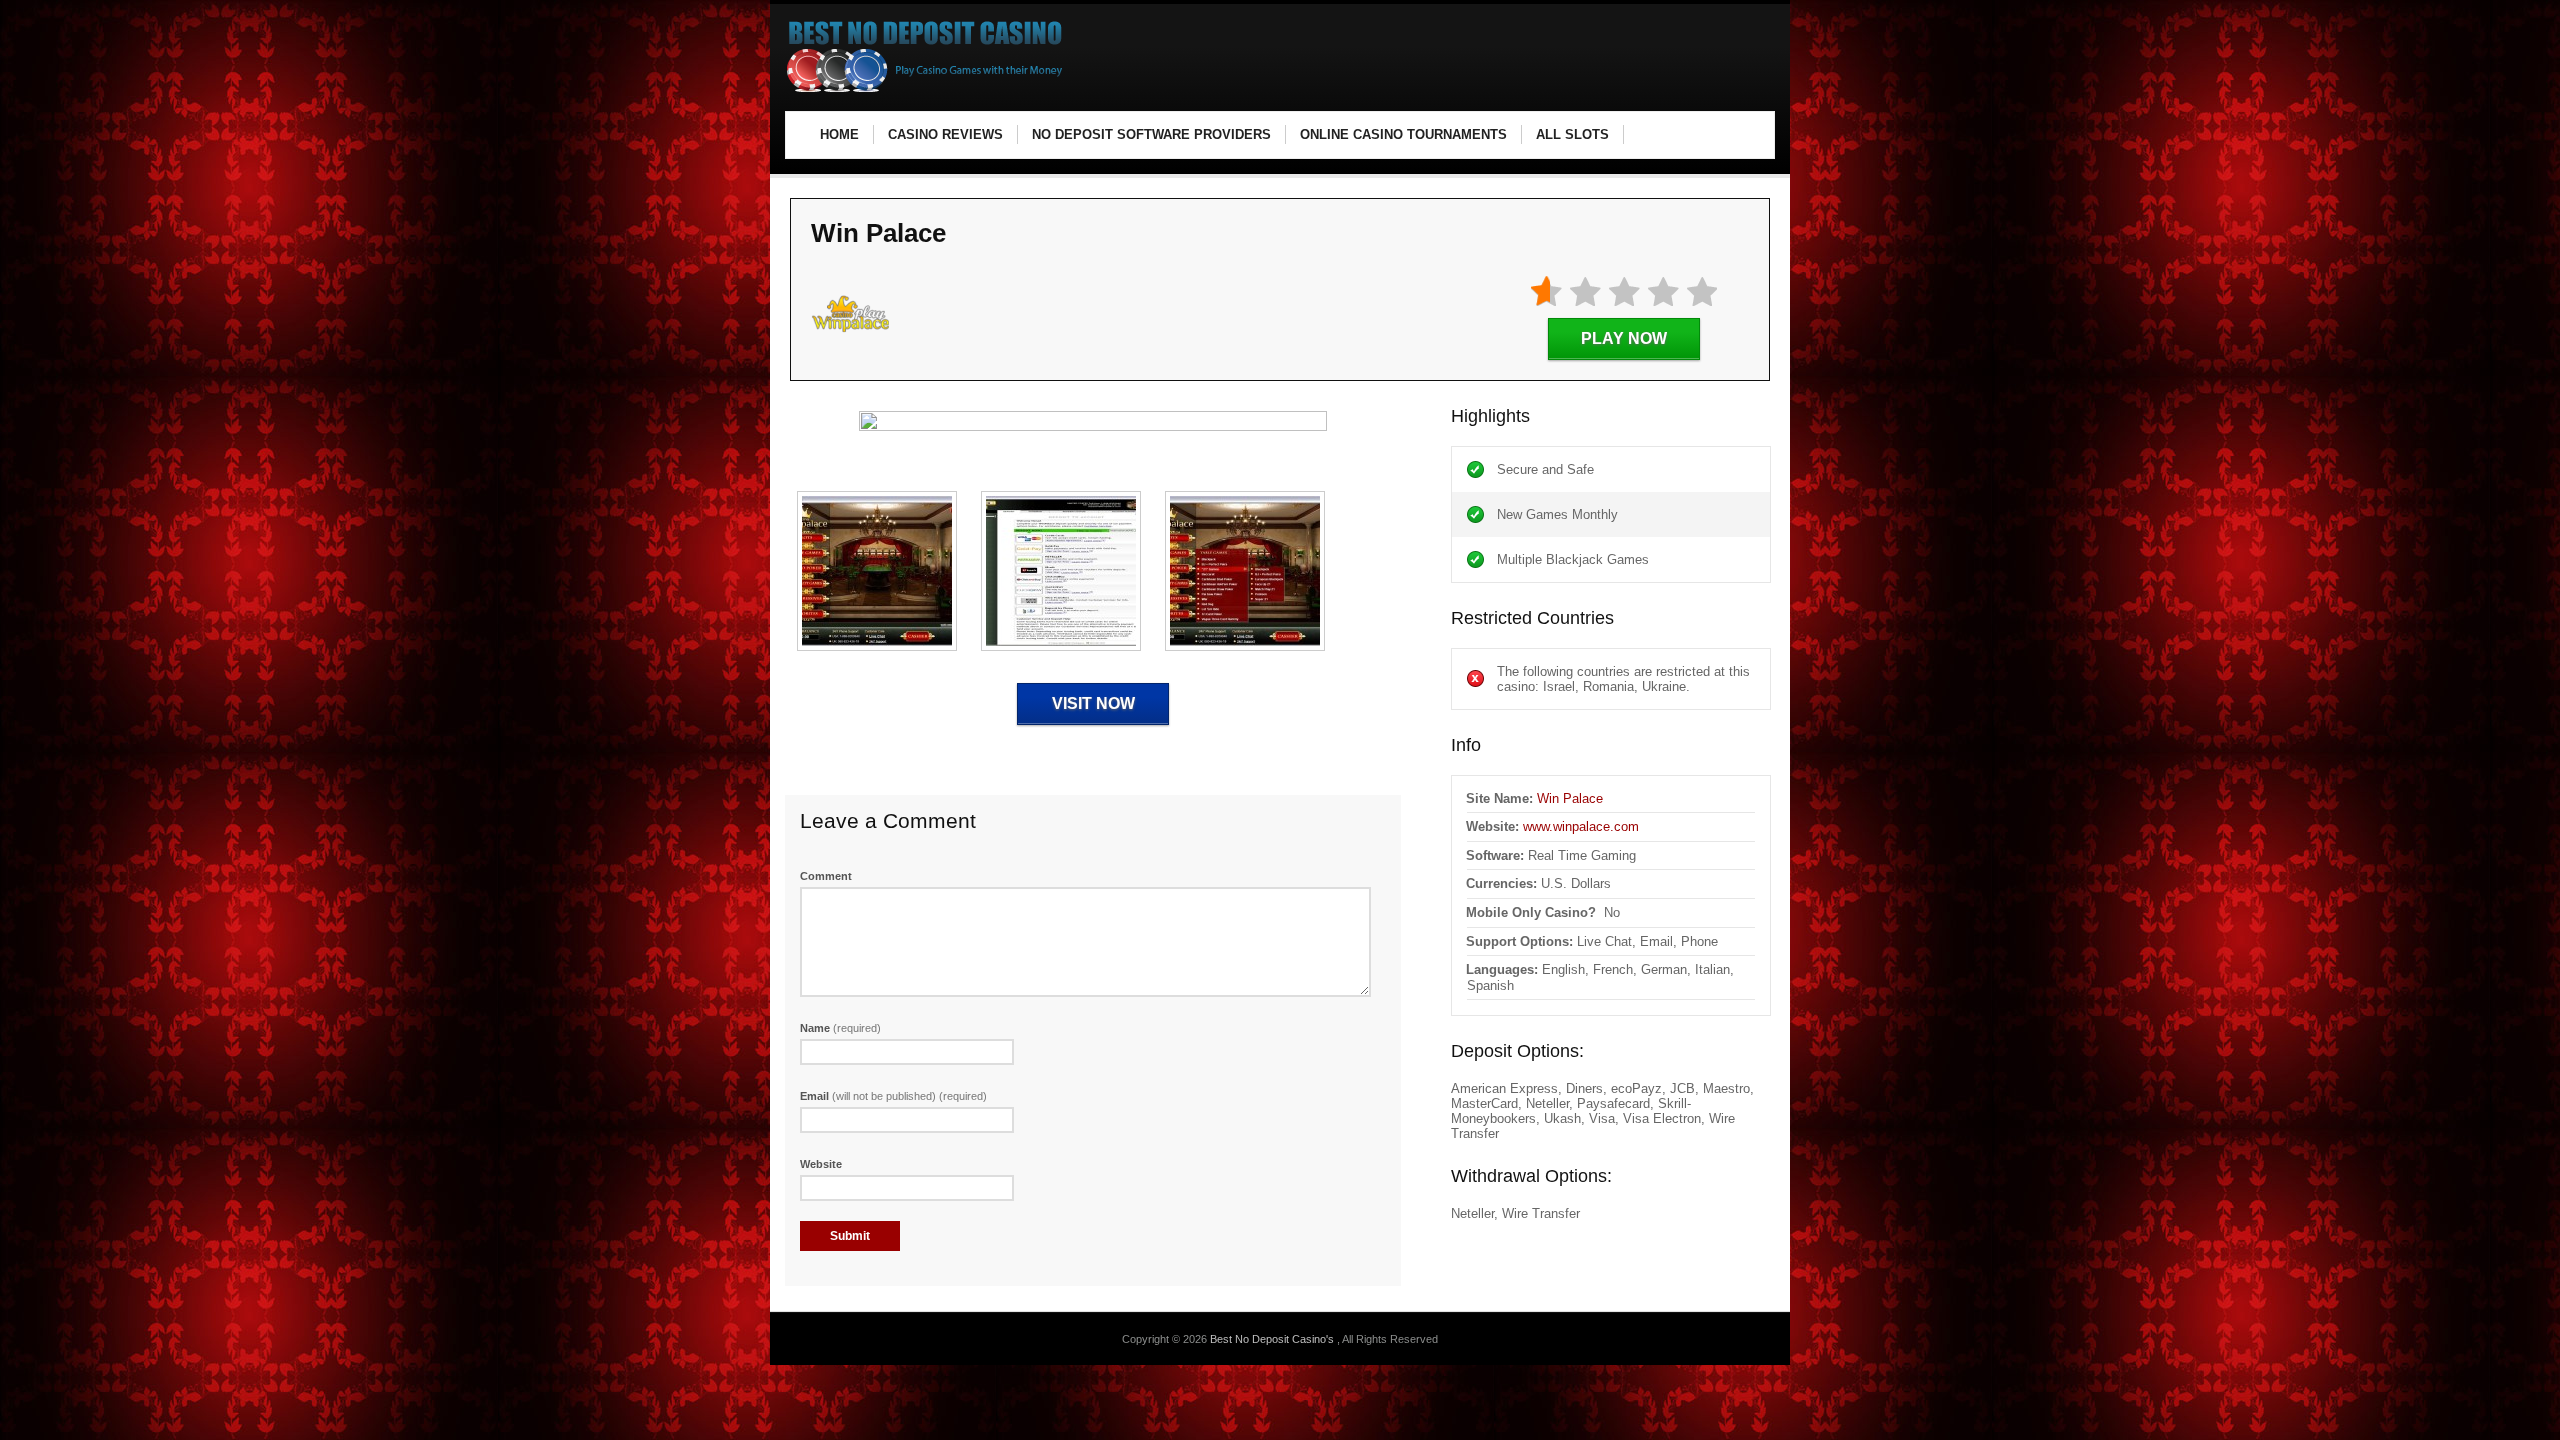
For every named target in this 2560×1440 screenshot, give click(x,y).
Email (893, 1096)
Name (840, 1028)
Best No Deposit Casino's (1273, 1339)
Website (821, 1164)
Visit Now (1093, 703)
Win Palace (1570, 798)
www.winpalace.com (1581, 826)
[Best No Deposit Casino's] (925, 90)
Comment (826, 876)
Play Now (1624, 338)
